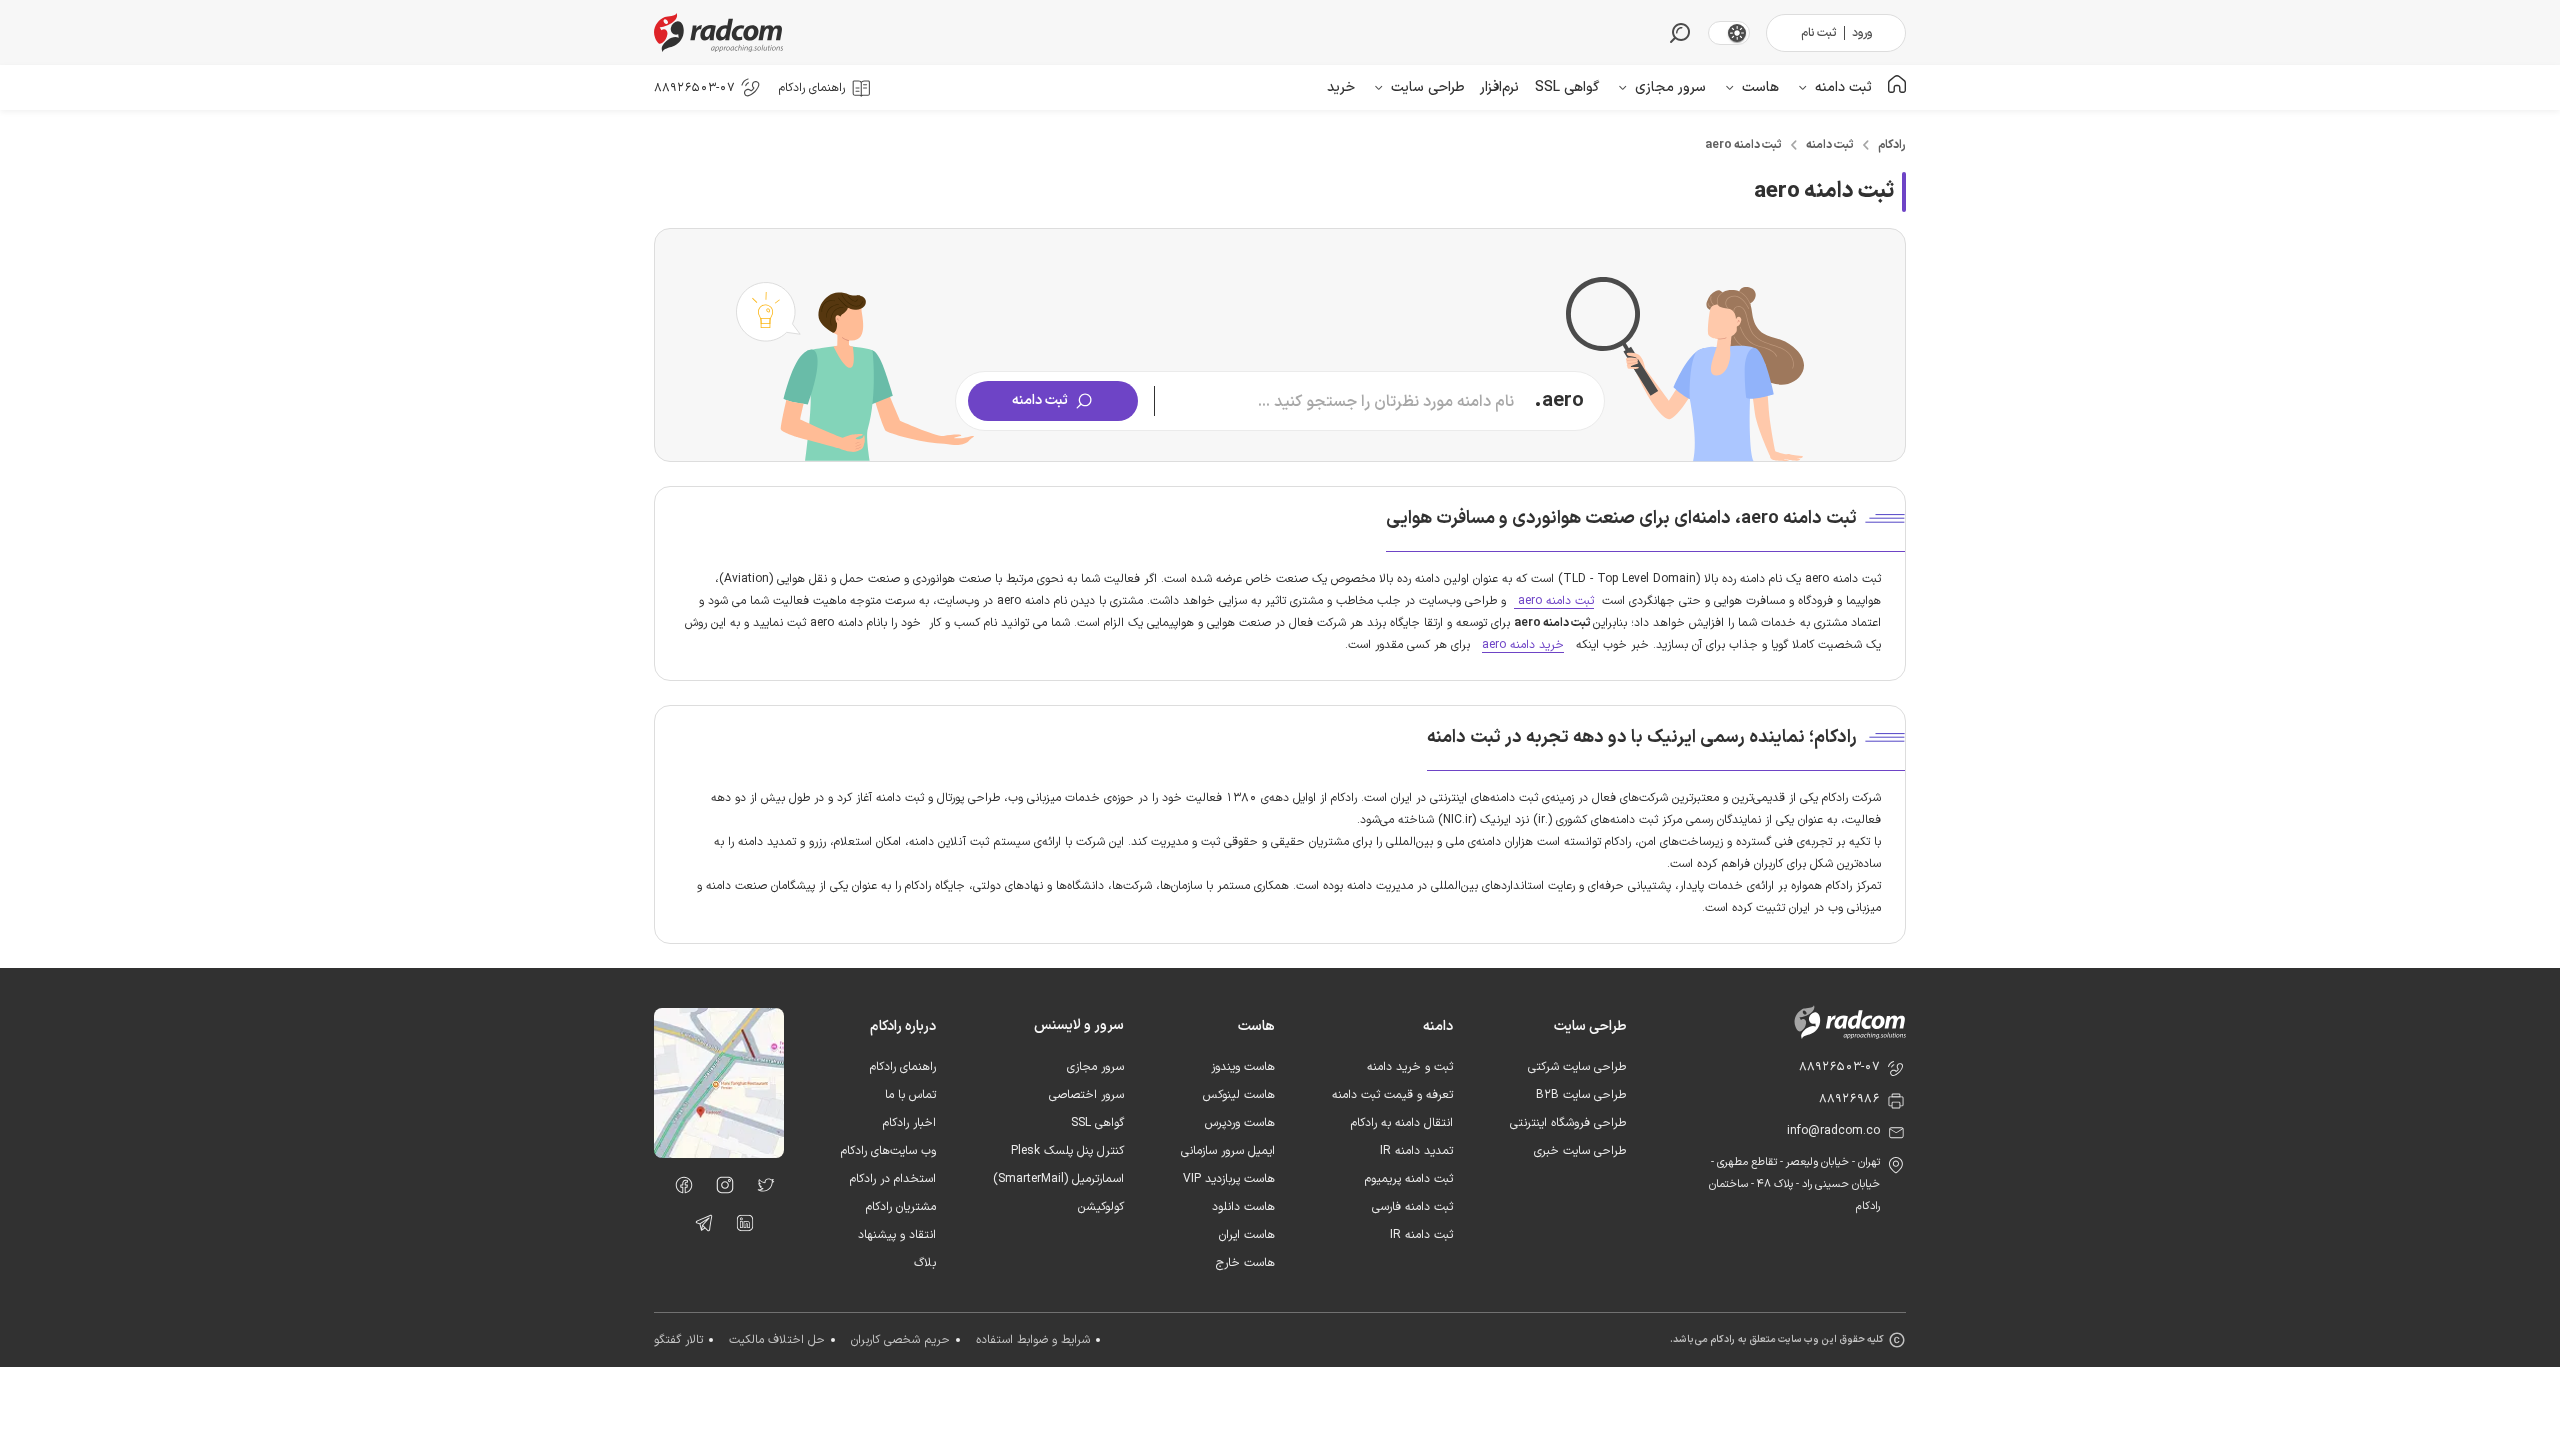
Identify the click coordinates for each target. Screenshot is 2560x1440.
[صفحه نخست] (1897, 87)
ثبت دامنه (1830, 145)
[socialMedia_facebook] (678, 1189)
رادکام (1892, 145)
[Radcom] (723, 32)
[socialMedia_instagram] (719, 1189)
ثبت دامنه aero (1743, 145)
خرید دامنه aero (1523, 645)
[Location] (719, 1154)
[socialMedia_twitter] (760, 1189)
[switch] (1737, 33)
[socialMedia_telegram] (698, 1227)
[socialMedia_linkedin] (739, 1227)
